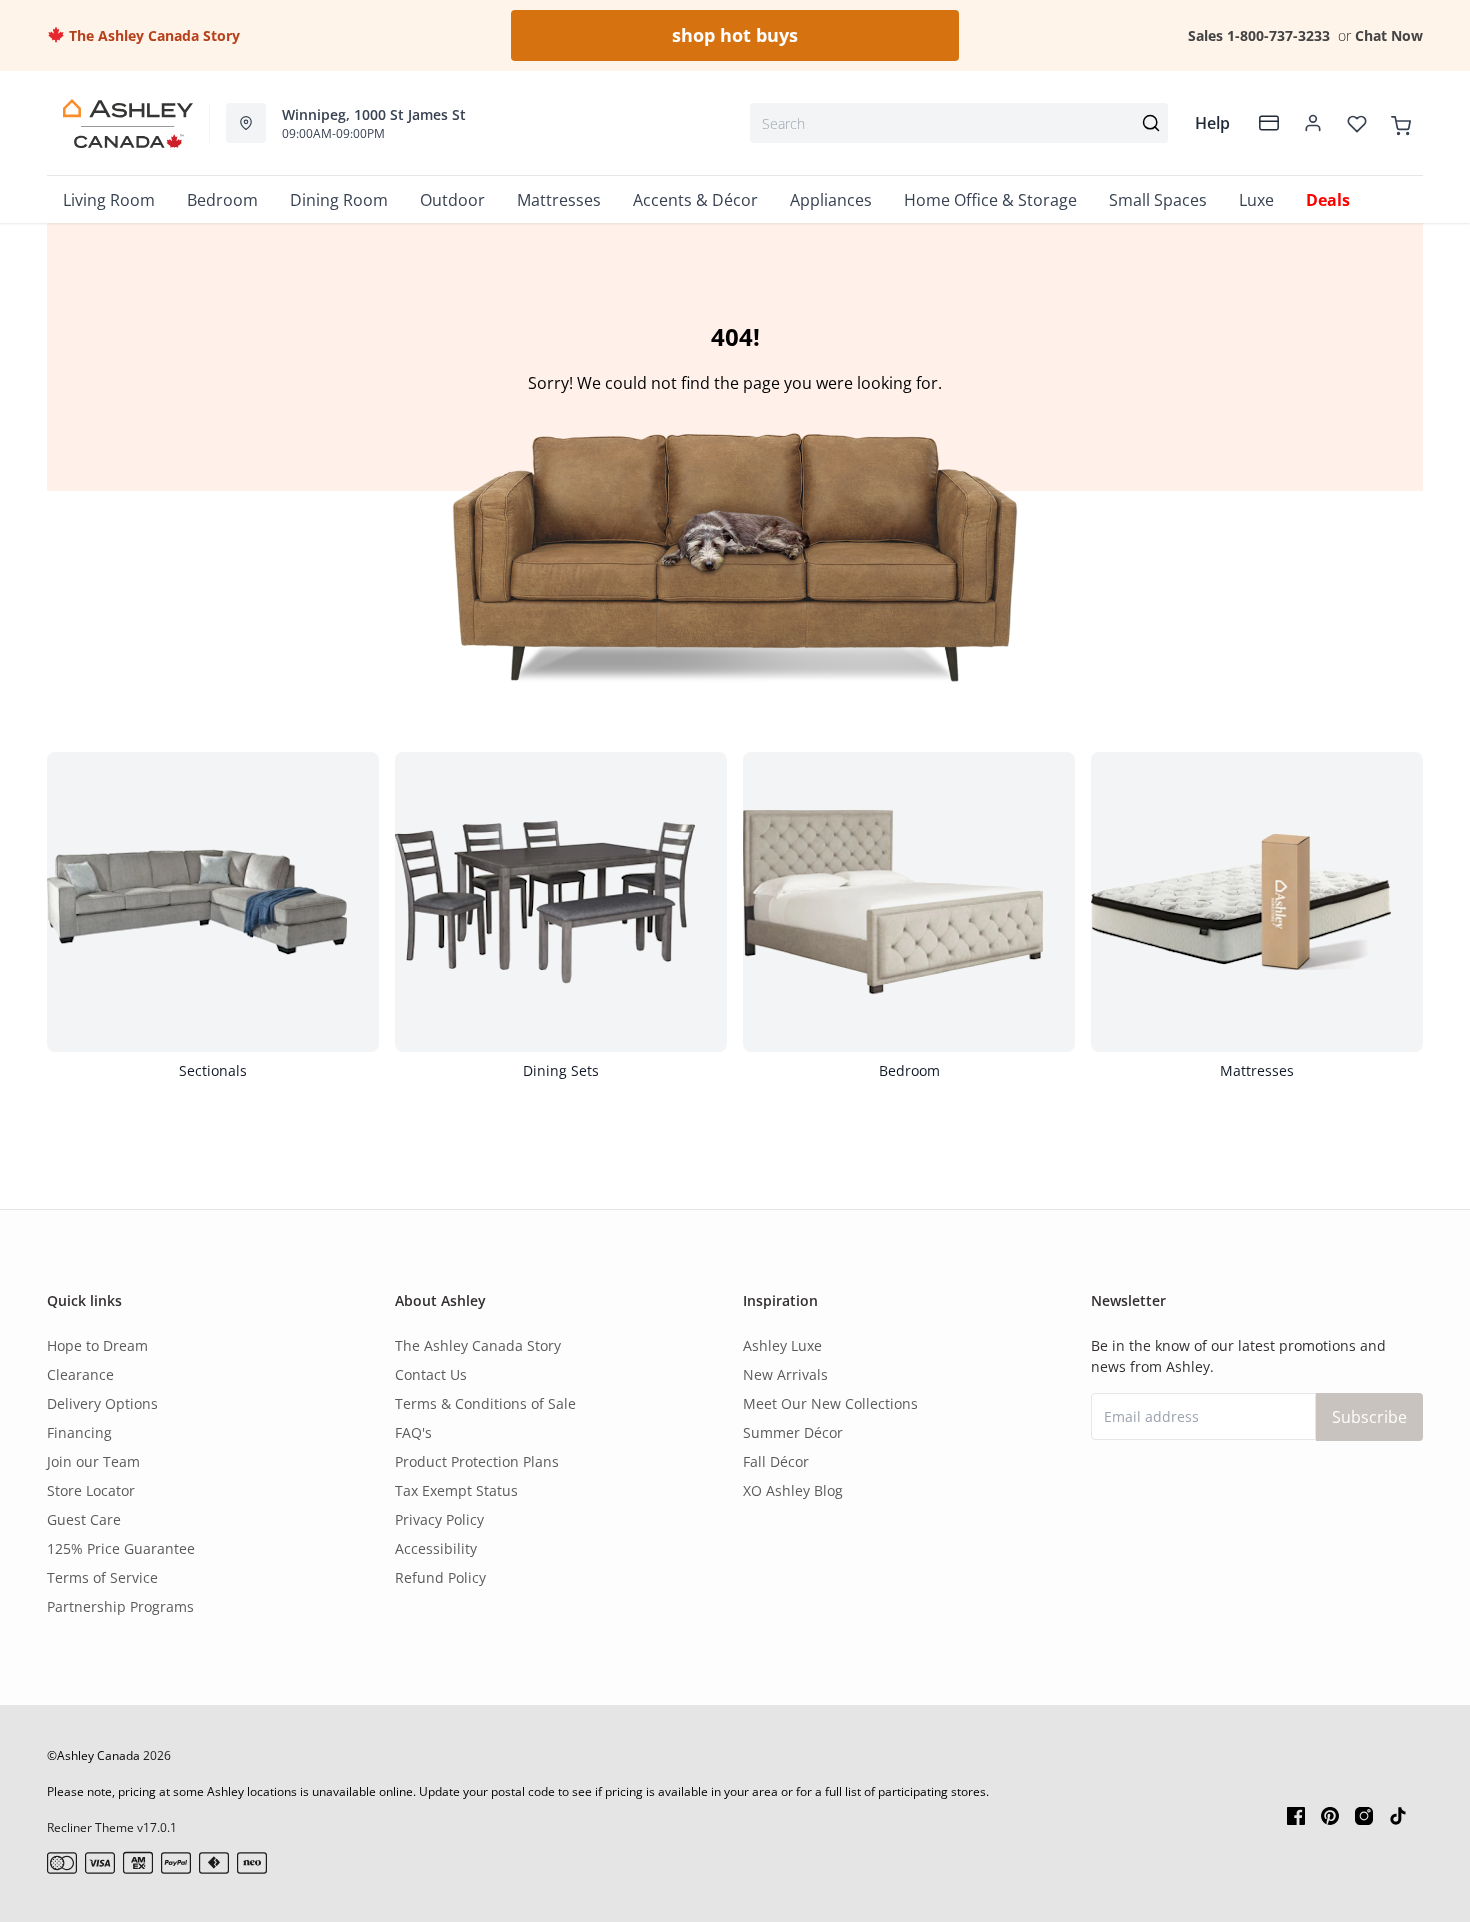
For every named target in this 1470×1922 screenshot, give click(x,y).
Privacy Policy (439, 1519)
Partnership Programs (120, 1606)
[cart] (1401, 123)
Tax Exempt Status (456, 1490)
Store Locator (91, 1490)
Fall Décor (776, 1461)
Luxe (1256, 200)
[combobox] (959, 123)
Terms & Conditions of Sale (485, 1403)
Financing (79, 1432)
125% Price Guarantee (121, 1548)
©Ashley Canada (93, 1755)
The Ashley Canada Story (152, 35)
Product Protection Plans (477, 1461)
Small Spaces (1158, 200)
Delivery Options (102, 1403)
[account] (1313, 123)
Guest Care (84, 1519)
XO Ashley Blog (793, 1490)
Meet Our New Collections (830, 1403)
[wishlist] (1357, 123)
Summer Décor (793, 1432)
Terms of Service (102, 1577)
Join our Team (93, 1461)
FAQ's (413, 1432)
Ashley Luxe (782, 1345)
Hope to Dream (97, 1345)
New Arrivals (785, 1374)
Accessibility (436, 1548)
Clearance (80, 1374)
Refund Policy (440, 1577)
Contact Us (431, 1374)
